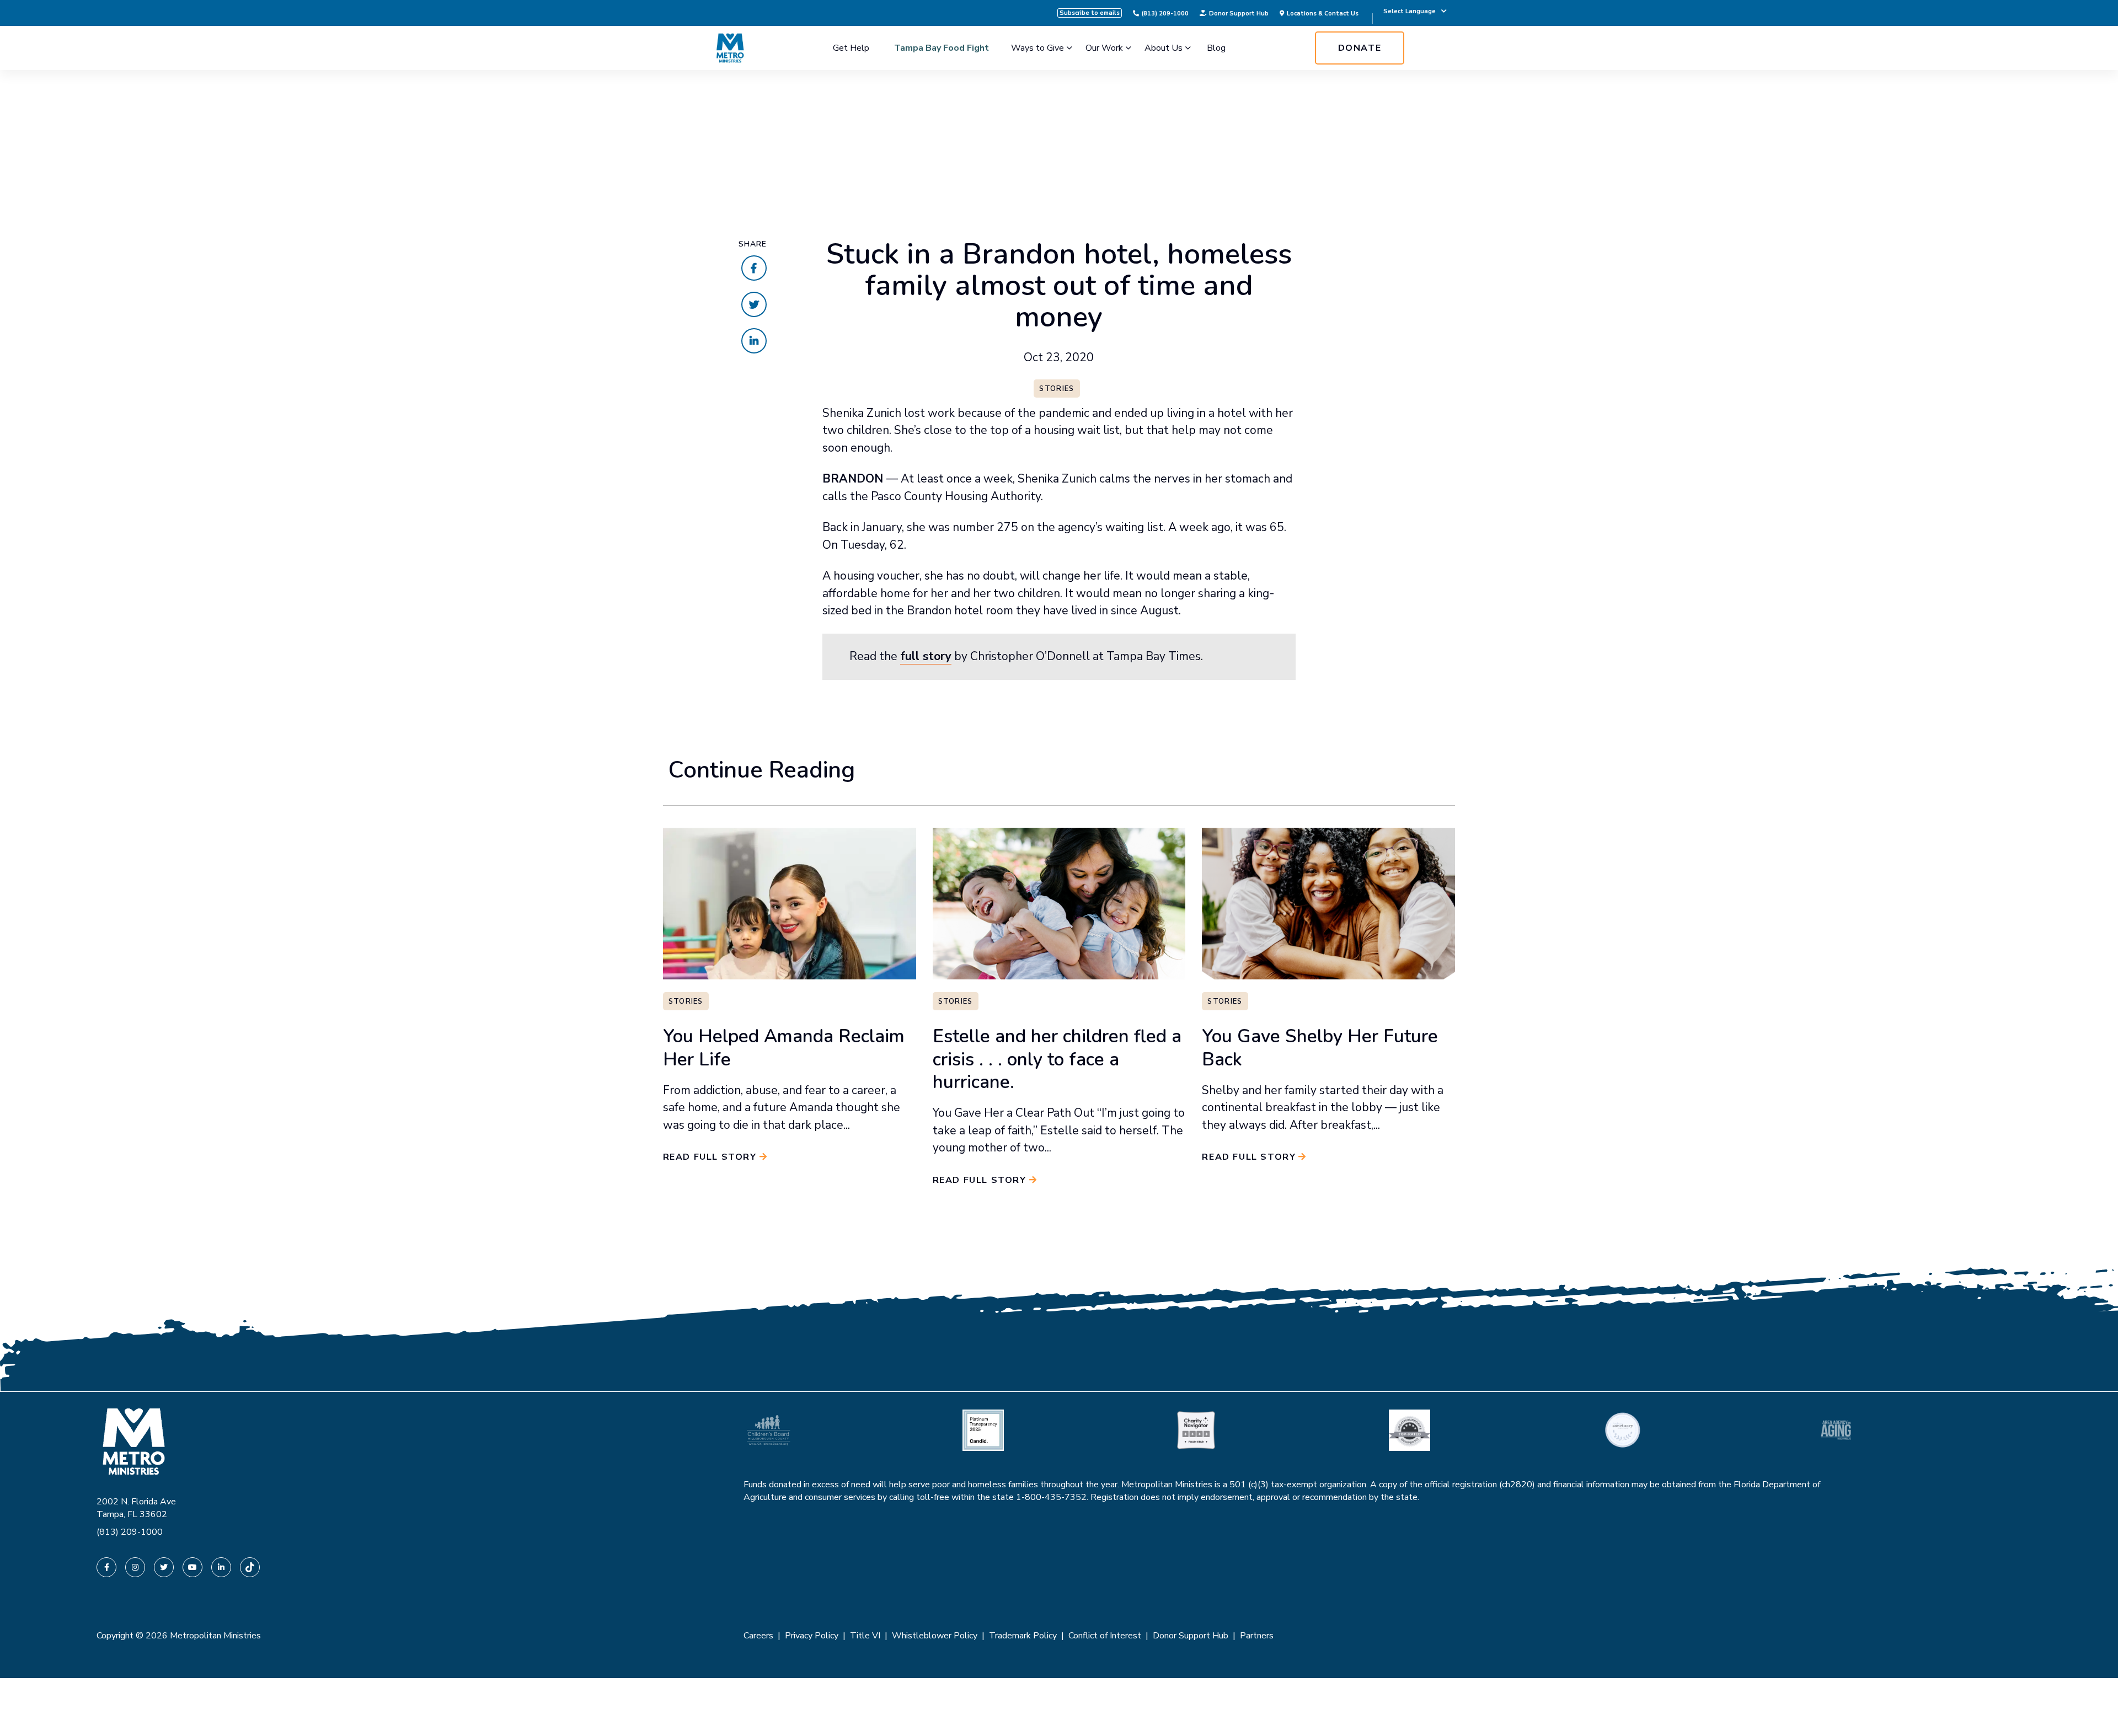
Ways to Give (1037, 48)
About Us (1164, 48)
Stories (1057, 389)
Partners (1257, 1636)
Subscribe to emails (1090, 13)
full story (926, 656)
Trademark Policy (1023, 1636)
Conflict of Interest (1105, 1636)
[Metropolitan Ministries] (730, 48)
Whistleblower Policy (935, 1636)
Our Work (1104, 48)
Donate (1360, 48)
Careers (758, 1636)
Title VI (865, 1636)
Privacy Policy (812, 1636)
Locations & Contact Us (1323, 13)
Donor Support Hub (1239, 13)
